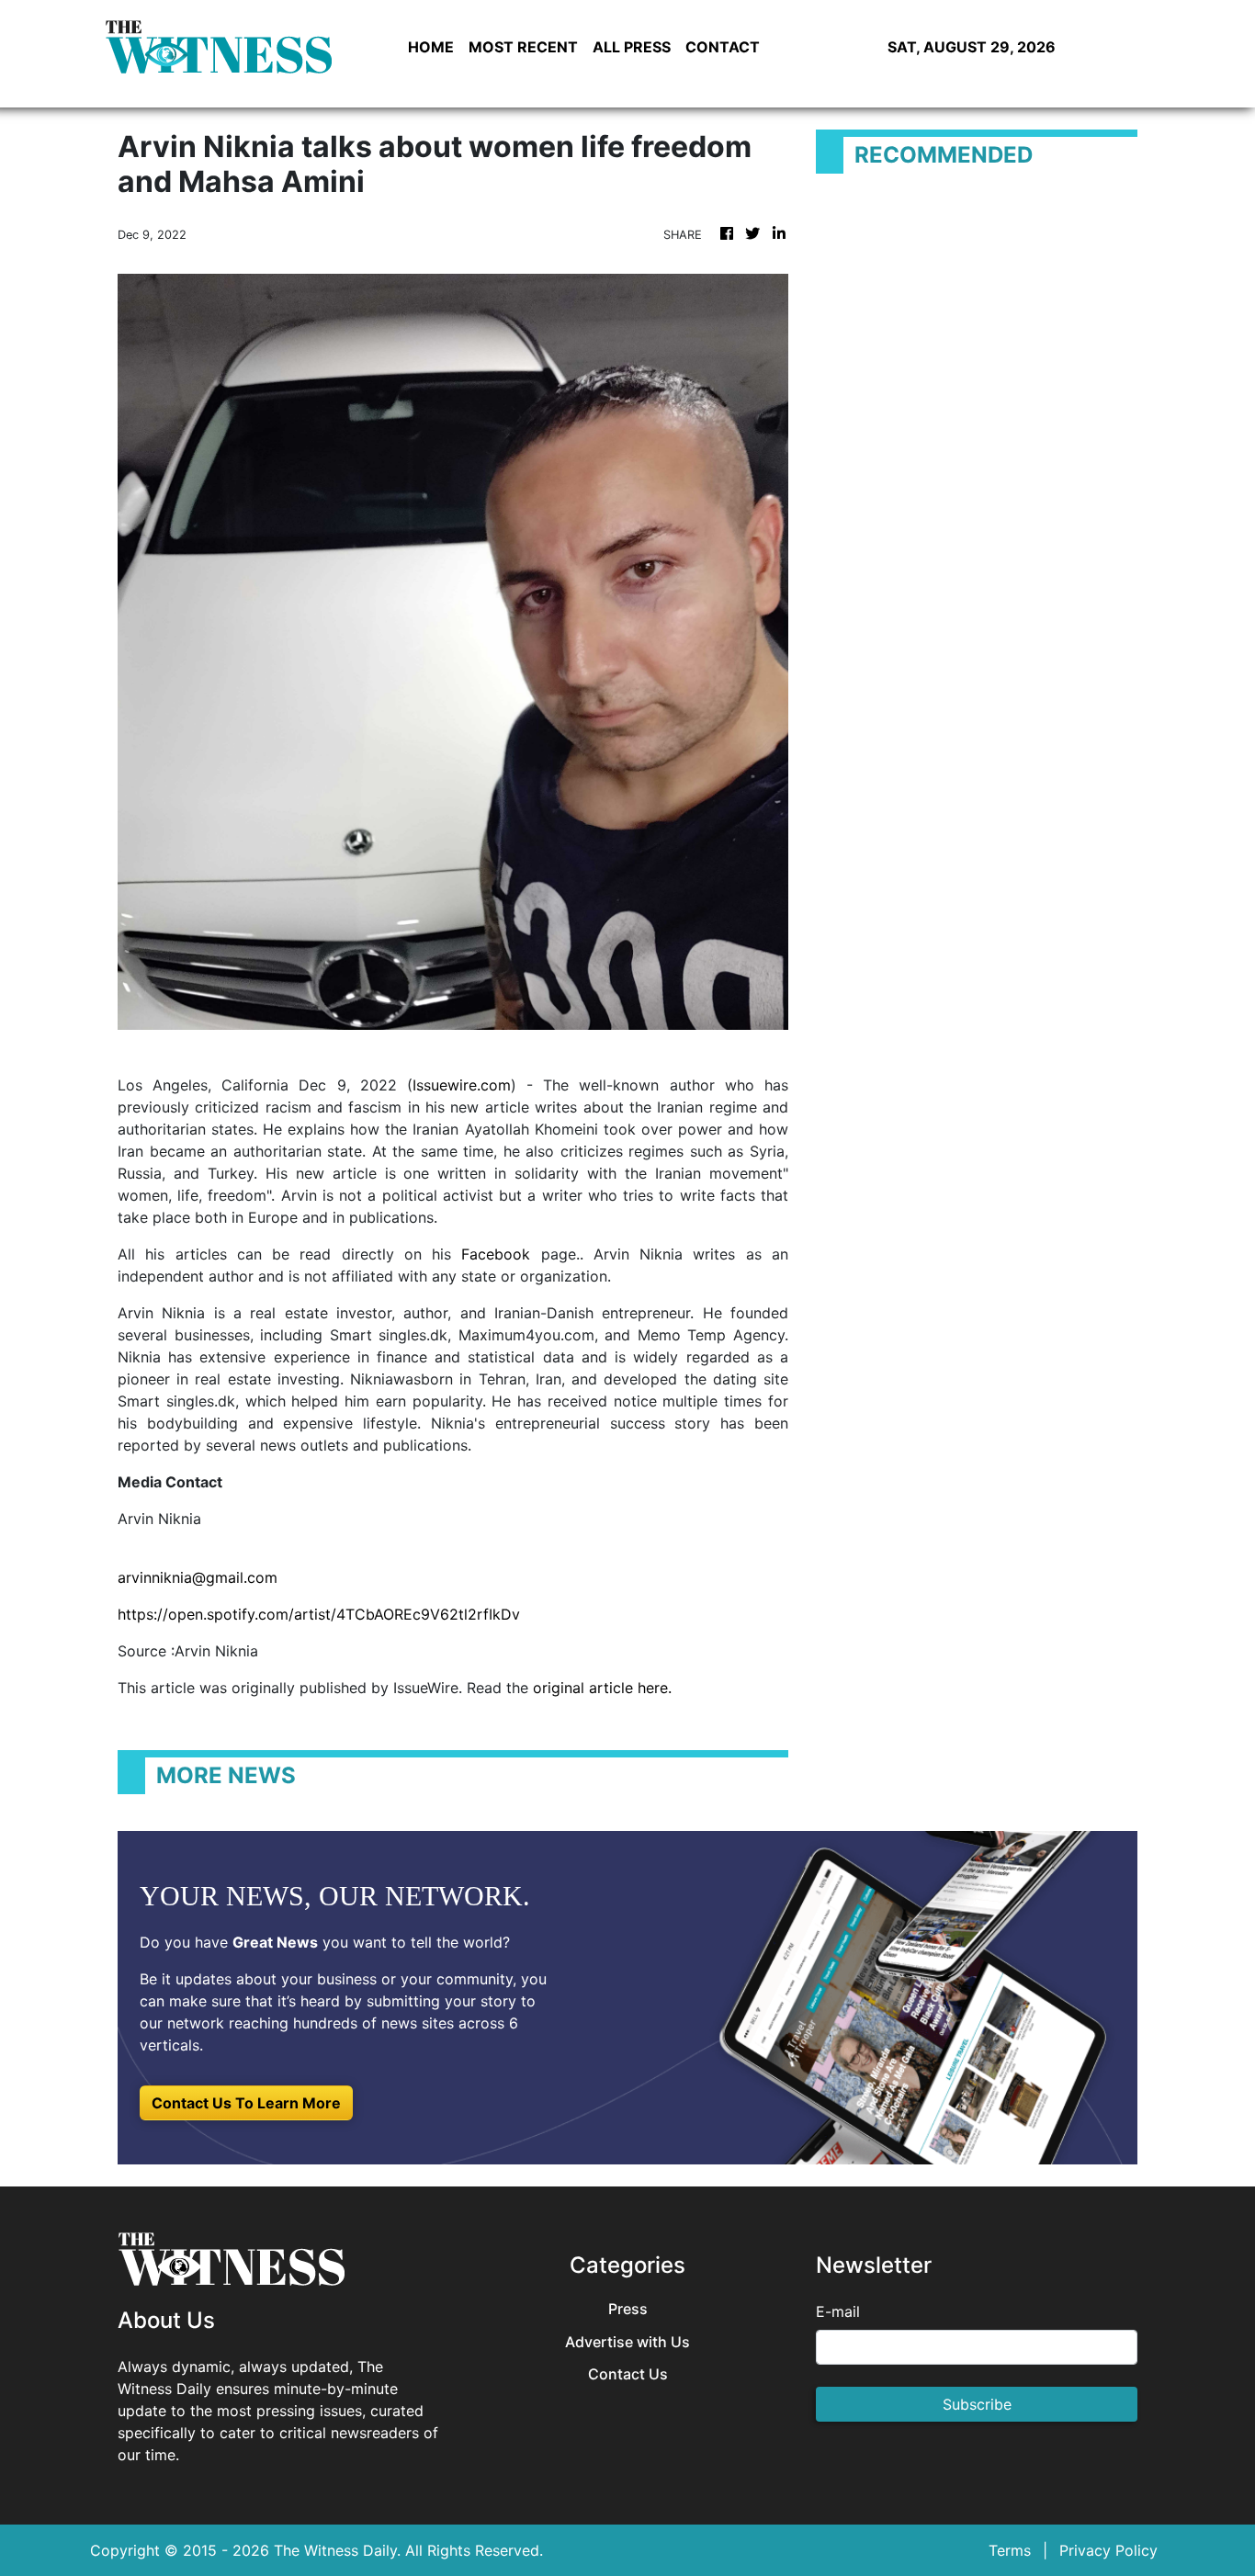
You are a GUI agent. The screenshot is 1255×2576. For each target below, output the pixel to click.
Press (628, 2309)
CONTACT (723, 47)
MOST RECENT (523, 47)
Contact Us (628, 2374)
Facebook (496, 1254)
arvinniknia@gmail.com (198, 1577)
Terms (1010, 2550)
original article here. (602, 1688)
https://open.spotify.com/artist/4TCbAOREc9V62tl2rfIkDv (319, 1614)
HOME (431, 47)
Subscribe (977, 2404)
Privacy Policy (1108, 2550)
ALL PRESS (632, 47)
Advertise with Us (627, 2342)
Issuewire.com (462, 1085)
